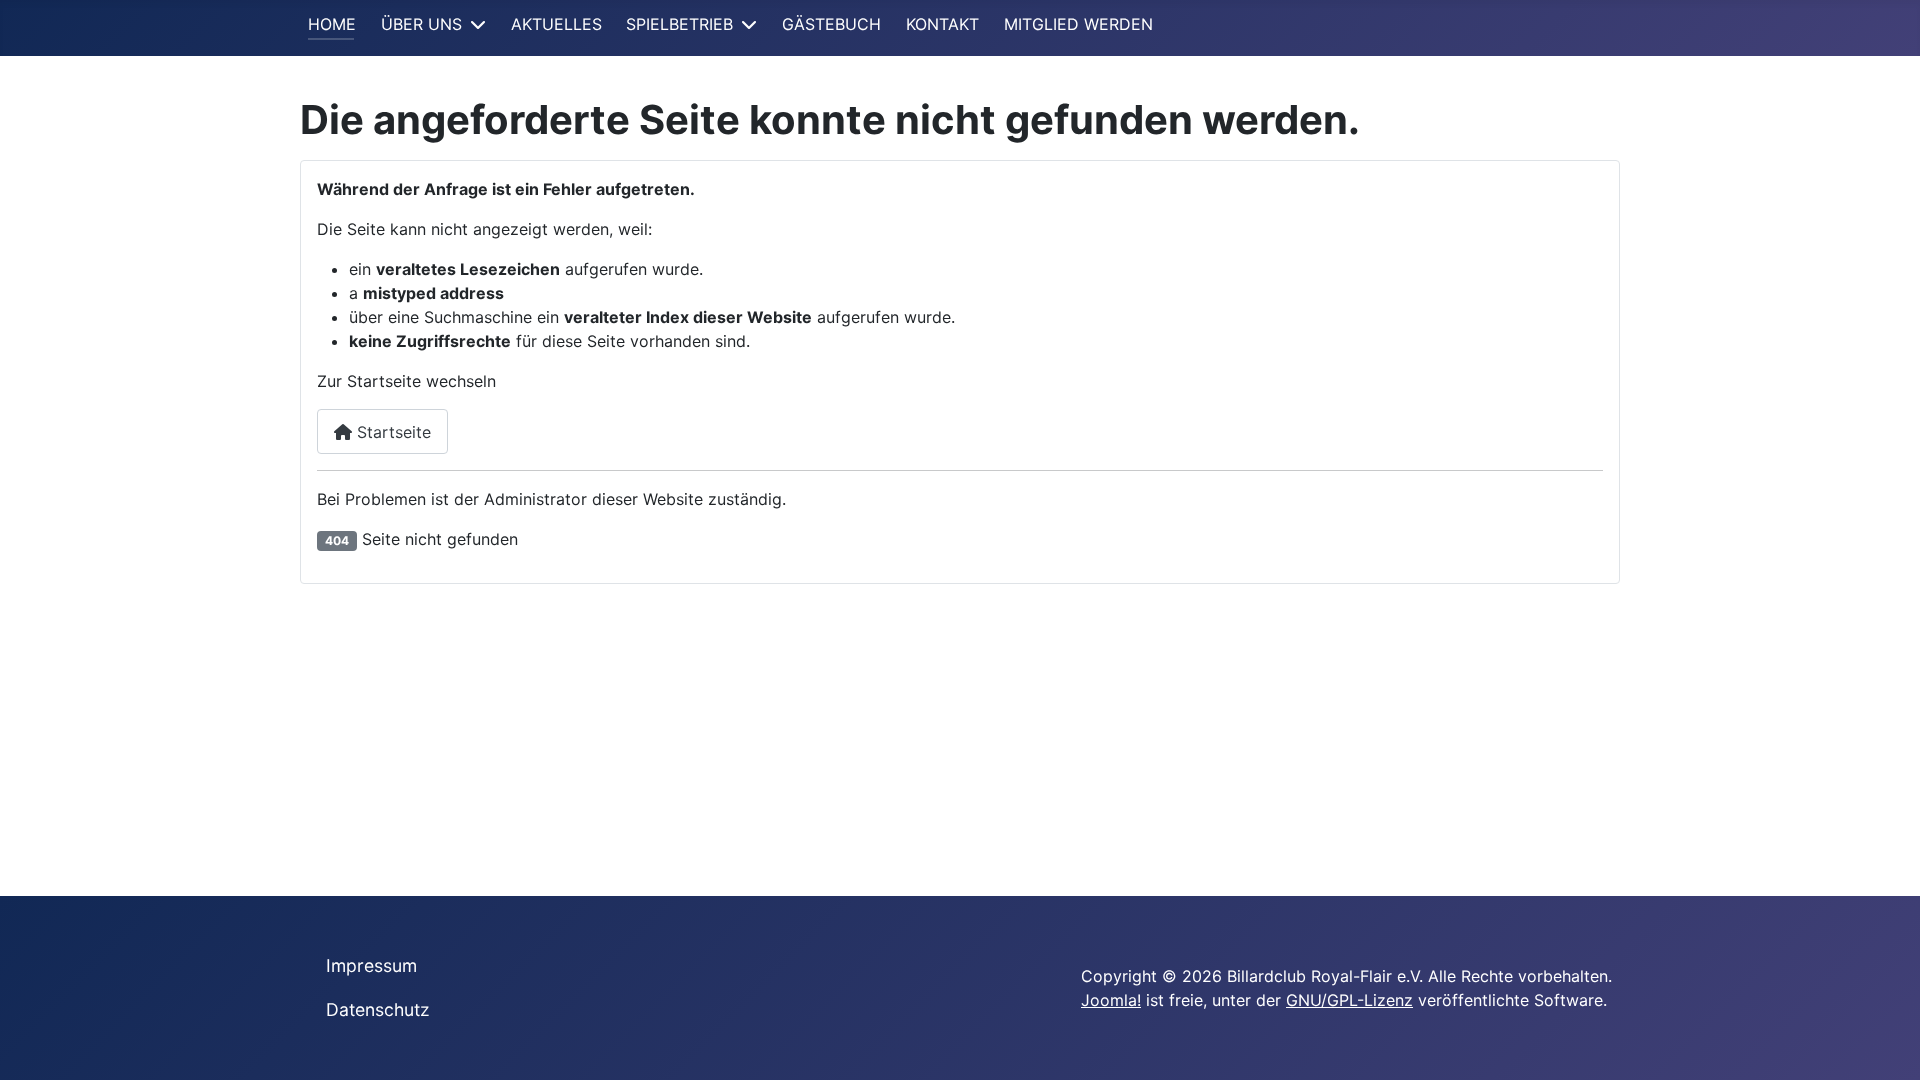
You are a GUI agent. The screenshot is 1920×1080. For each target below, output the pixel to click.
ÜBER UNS (421, 24)
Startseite (391, 432)
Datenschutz (378, 1009)
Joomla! (1111, 1000)
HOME (332, 24)
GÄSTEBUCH (831, 24)
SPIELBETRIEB (679, 24)
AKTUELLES (556, 24)
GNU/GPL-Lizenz (1349, 1000)
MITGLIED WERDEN (1078, 24)
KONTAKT (942, 24)
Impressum (371, 965)
